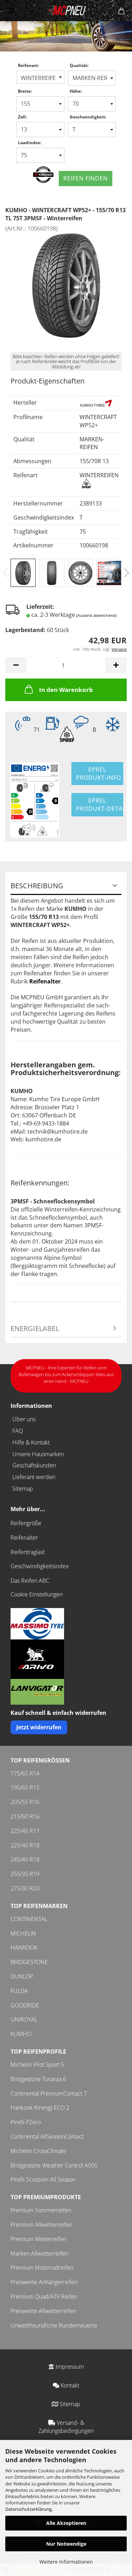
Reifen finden (86, 178)
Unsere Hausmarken (38, 1454)
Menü (11, 11)
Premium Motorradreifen (42, 2268)
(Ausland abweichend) (96, 615)
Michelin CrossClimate (38, 2151)
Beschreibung (37, 886)
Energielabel (35, 1328)
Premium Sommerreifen (41, 2210)
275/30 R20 (25, 1888)
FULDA (19, 1991)
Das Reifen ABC (30, 1581)
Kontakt (69, 2385)
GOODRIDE (25, 2005)
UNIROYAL (24, 2019)
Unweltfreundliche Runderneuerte (54, 2325)
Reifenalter (24, 1538)
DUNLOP (22, 1976)
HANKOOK (24, 1948)
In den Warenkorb (66, 690)
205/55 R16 (25, 1802)
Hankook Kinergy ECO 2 (40, 2108)
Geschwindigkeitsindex (40, 1566)
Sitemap (23, 1489)
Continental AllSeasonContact (47, 2136)
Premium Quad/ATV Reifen (44, 2296)
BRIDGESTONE (29, 1962)
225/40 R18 (25, 1845)
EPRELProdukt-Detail (100, 805)
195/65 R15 (25, 1787)
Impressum (69, 2367)
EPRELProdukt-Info (99, 774)
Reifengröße (26, 1523)
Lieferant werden (34, 1477)
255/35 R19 (25, 1874)
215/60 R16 (25, 1816)
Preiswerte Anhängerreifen (44, 2282)
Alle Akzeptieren (66, 2523)
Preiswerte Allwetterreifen (43, 2311)
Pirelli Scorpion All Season (43, 2179)
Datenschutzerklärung (29, 2509)
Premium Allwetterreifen (41, 2225)
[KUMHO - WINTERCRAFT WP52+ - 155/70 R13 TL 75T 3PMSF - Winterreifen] (66, 285)
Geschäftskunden (34, 1465)
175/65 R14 (25, 1773)
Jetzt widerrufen (39, 1727)
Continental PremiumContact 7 (49, 2093)
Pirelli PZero (26, 2122)
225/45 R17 (25, 1831)
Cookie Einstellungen (37, 1594)
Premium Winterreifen (38, 2239)
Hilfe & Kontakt (31, 1442)
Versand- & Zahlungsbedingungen (66, 2427)
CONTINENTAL (29, 1919)
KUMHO (21, 2034)
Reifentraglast (28, 1552)
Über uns (24, 1419)
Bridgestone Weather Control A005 (54, 2165)
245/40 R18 (25, 1859)
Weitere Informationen (66, 2562)
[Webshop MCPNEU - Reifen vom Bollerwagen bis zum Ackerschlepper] (66, 11)
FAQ (18, 1431)
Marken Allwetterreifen (39, 2253)
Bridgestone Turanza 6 (38, 2079)
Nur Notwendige (66, 2544)
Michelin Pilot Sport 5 (37, 2065)
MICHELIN (23, 1933)
